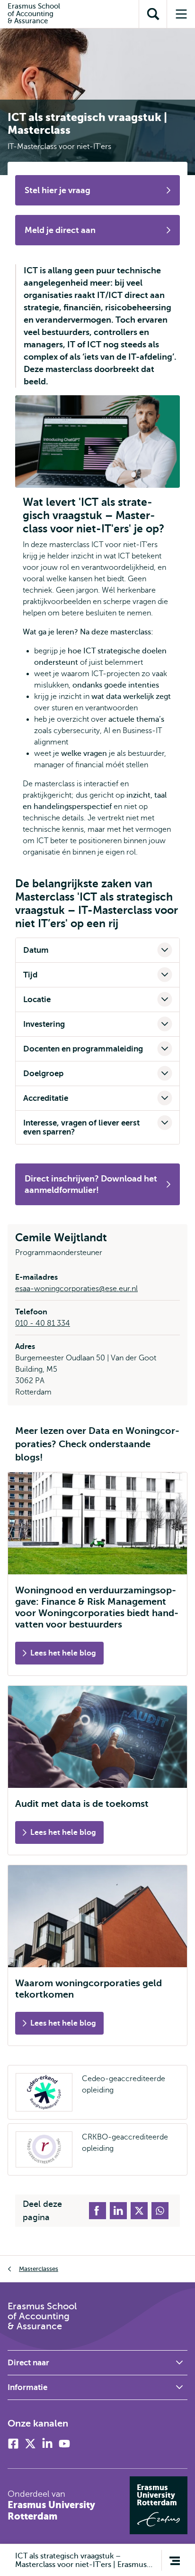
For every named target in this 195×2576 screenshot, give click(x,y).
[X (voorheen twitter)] (30, 2444)
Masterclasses (39, 2269)
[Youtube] (64, 2444)
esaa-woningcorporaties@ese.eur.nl (76, 1289)
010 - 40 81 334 (43, 1323)
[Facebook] (13, 2444)
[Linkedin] (47, 2444)
